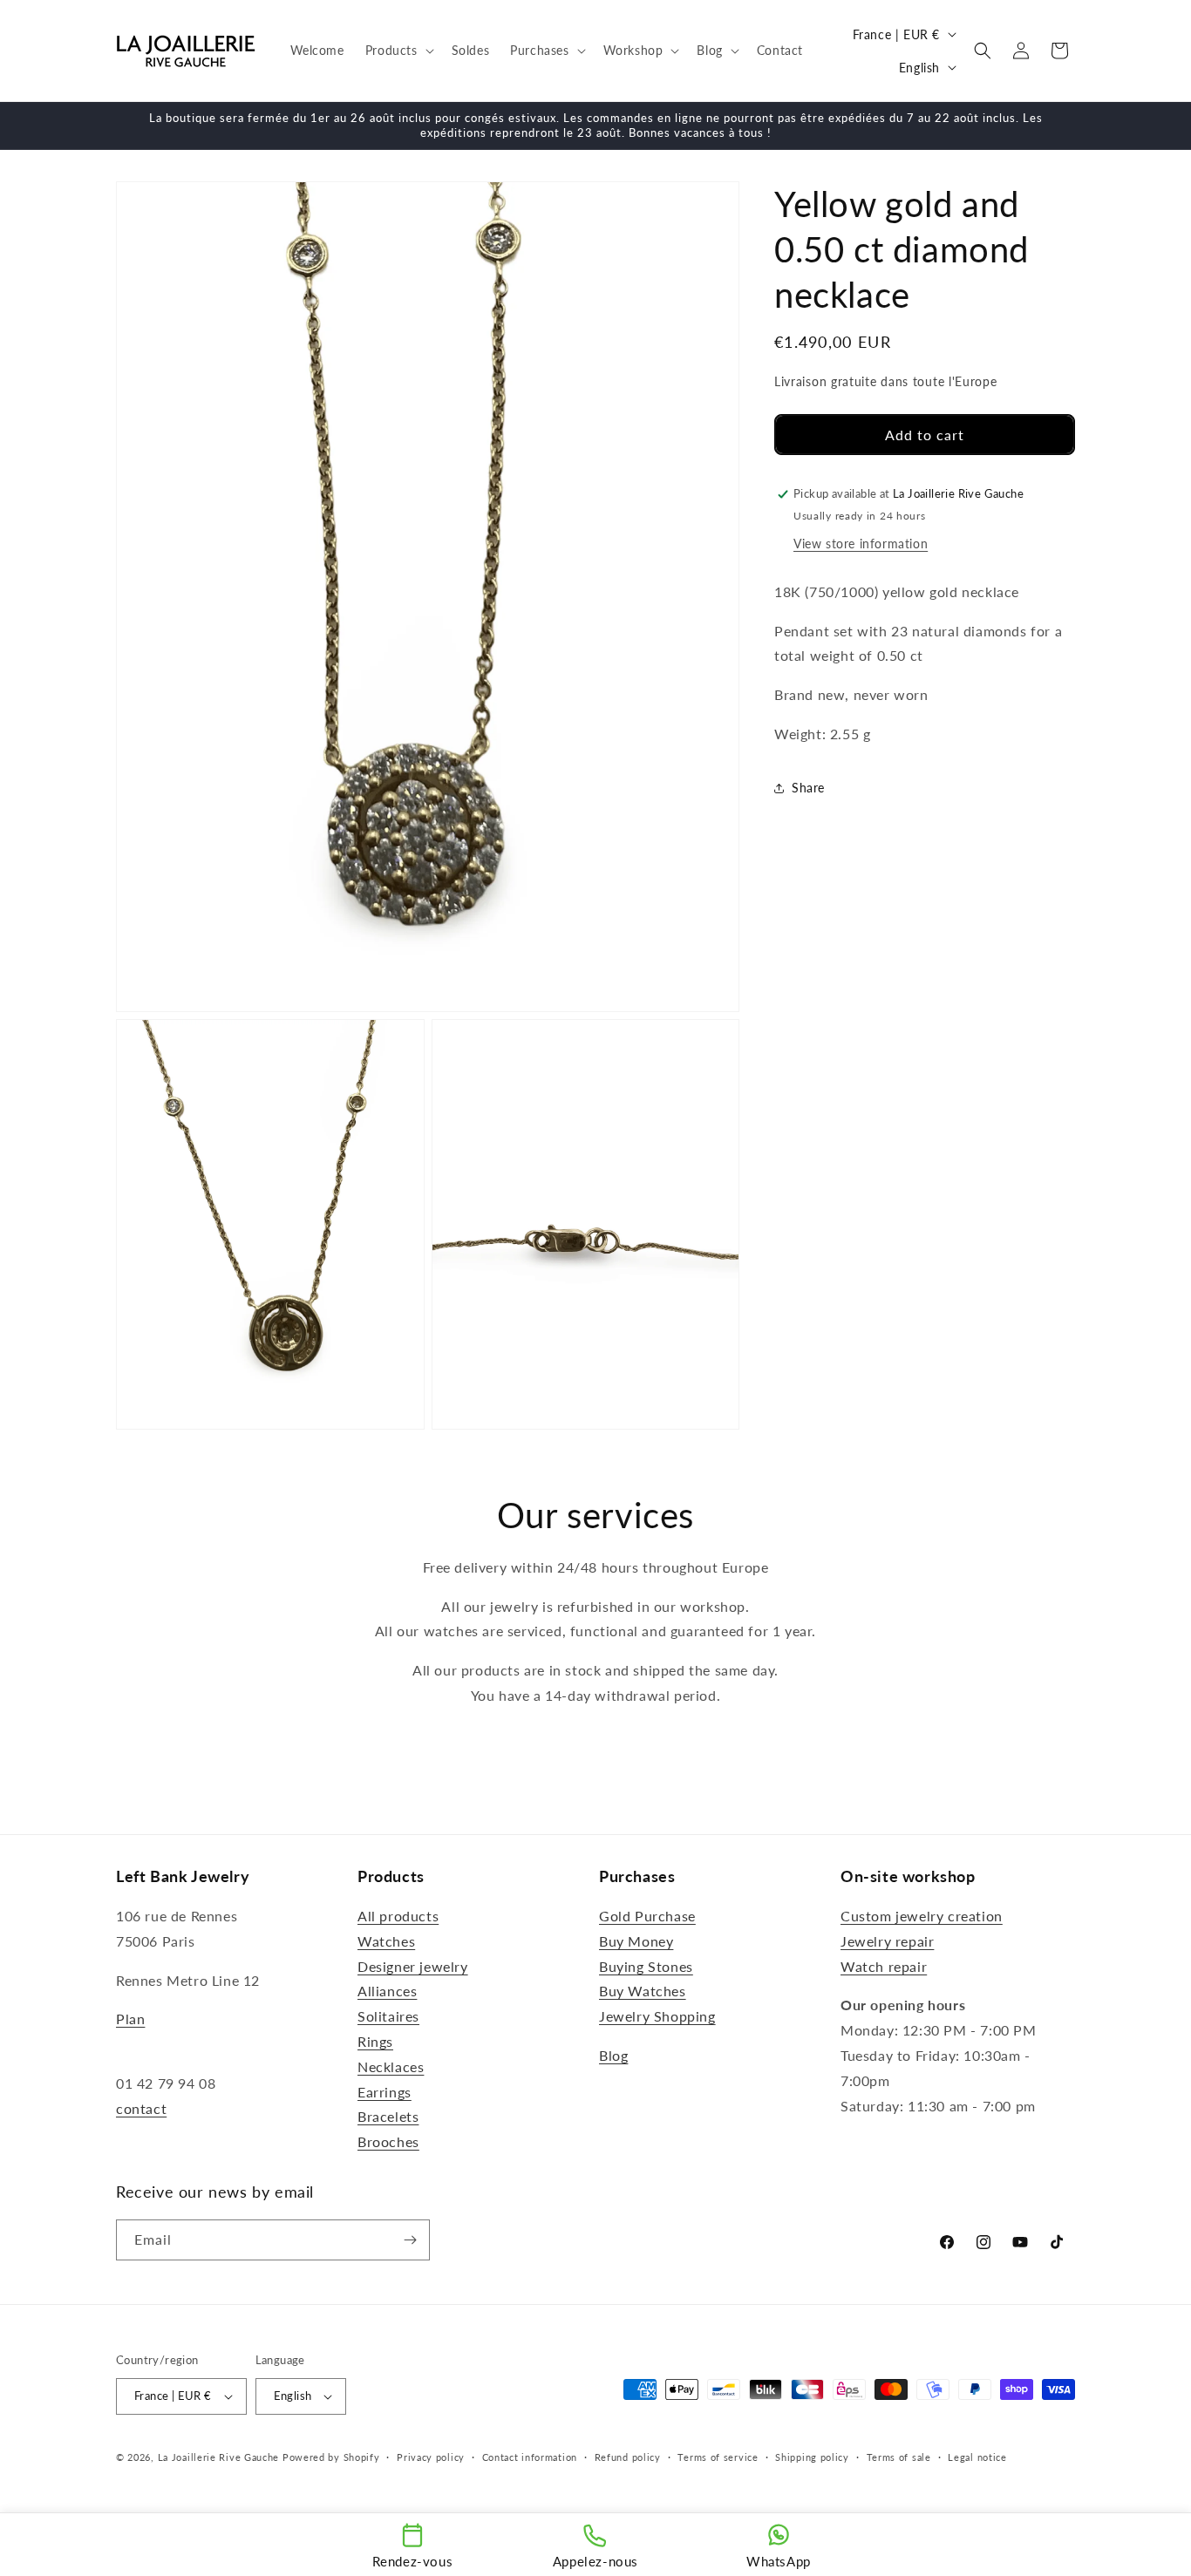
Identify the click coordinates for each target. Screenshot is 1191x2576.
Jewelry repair (887, 1942)
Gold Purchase (647, 1917)
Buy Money (636, 1942)
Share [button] (808, 788)
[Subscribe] (410, 2240)
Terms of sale (899, 2456)
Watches (386, 1942)
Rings (375, 2042)
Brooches (388, 2142)
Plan (130, 2019)
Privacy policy (431, 2456)
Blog (613, 2056)
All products (398, 1917)
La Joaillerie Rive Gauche (219, 2457)
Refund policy (628, 2456)
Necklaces (391, 2067)
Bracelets (388, 2117)
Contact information (530, 2456)
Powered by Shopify (331, 2457)
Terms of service (718, 2456)
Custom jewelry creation (922, 1917)
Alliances (387, 1991)
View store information (861, 544)
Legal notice (977, 2456)
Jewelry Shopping (657, 2017)
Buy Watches (643, 1991)
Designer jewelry (413, 1966)
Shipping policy (812, 2456)
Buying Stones (646, 1966)
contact (141, 2109)
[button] (398, 51)
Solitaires (388, 2017)
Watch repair (884, 1966)
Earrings (385, 2092)
